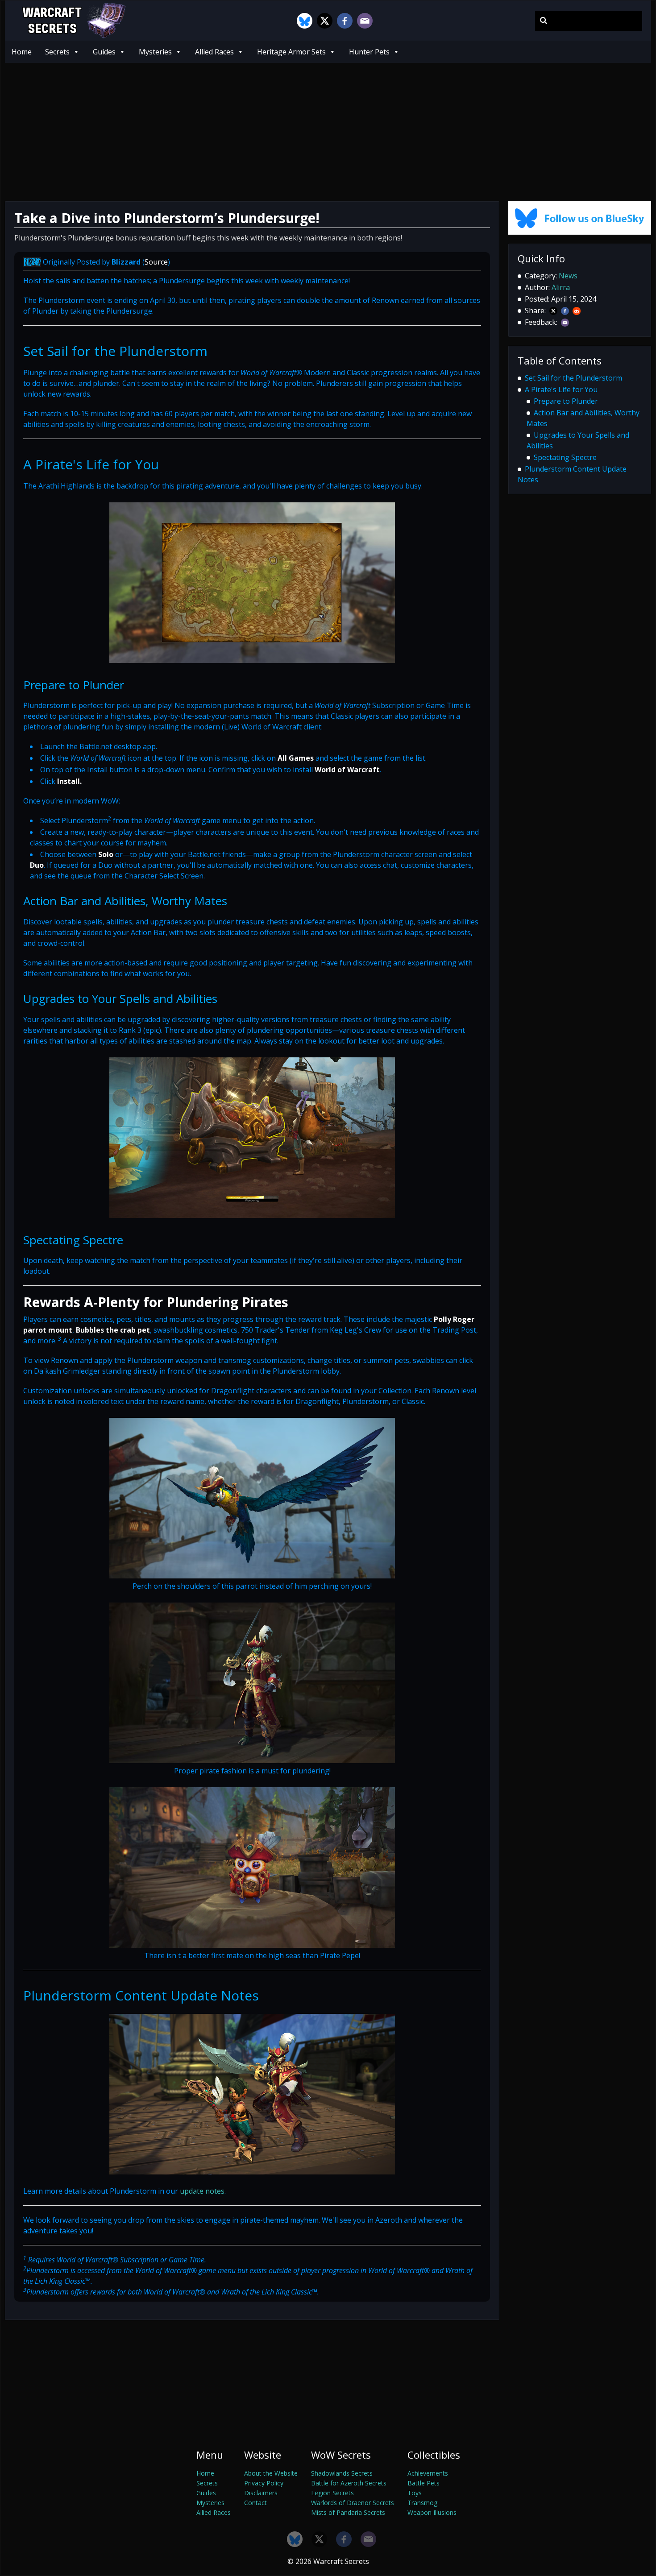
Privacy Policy (264, 2483)
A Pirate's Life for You (561, 389)
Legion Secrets (332, 2493)
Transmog (422, 2503)
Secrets (57, 52)
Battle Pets (423, 2483)
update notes (202, 2191)
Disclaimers (261, 2493)
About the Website (271, 2473)
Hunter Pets (369, 52)
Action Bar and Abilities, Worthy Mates (583, 418)
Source (156, 262)
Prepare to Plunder (566, 401)
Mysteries (155, 52)
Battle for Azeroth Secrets (349, 2483)
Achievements (428, 2473)
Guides (104, 52)
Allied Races (214, 52)
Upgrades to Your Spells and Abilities (578, 440)
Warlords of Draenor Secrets (353, 2503)
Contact (255, 2503)
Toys (415, 2493)
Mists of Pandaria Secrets (348, 2512)
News (568, 276)
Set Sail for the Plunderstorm (573, 378)
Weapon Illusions (432, 2512)
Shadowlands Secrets (342, 2473)
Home (22, 52)
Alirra (561, 287)
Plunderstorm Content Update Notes (572, 474)
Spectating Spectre (565, 457)
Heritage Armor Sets (291, 52)
